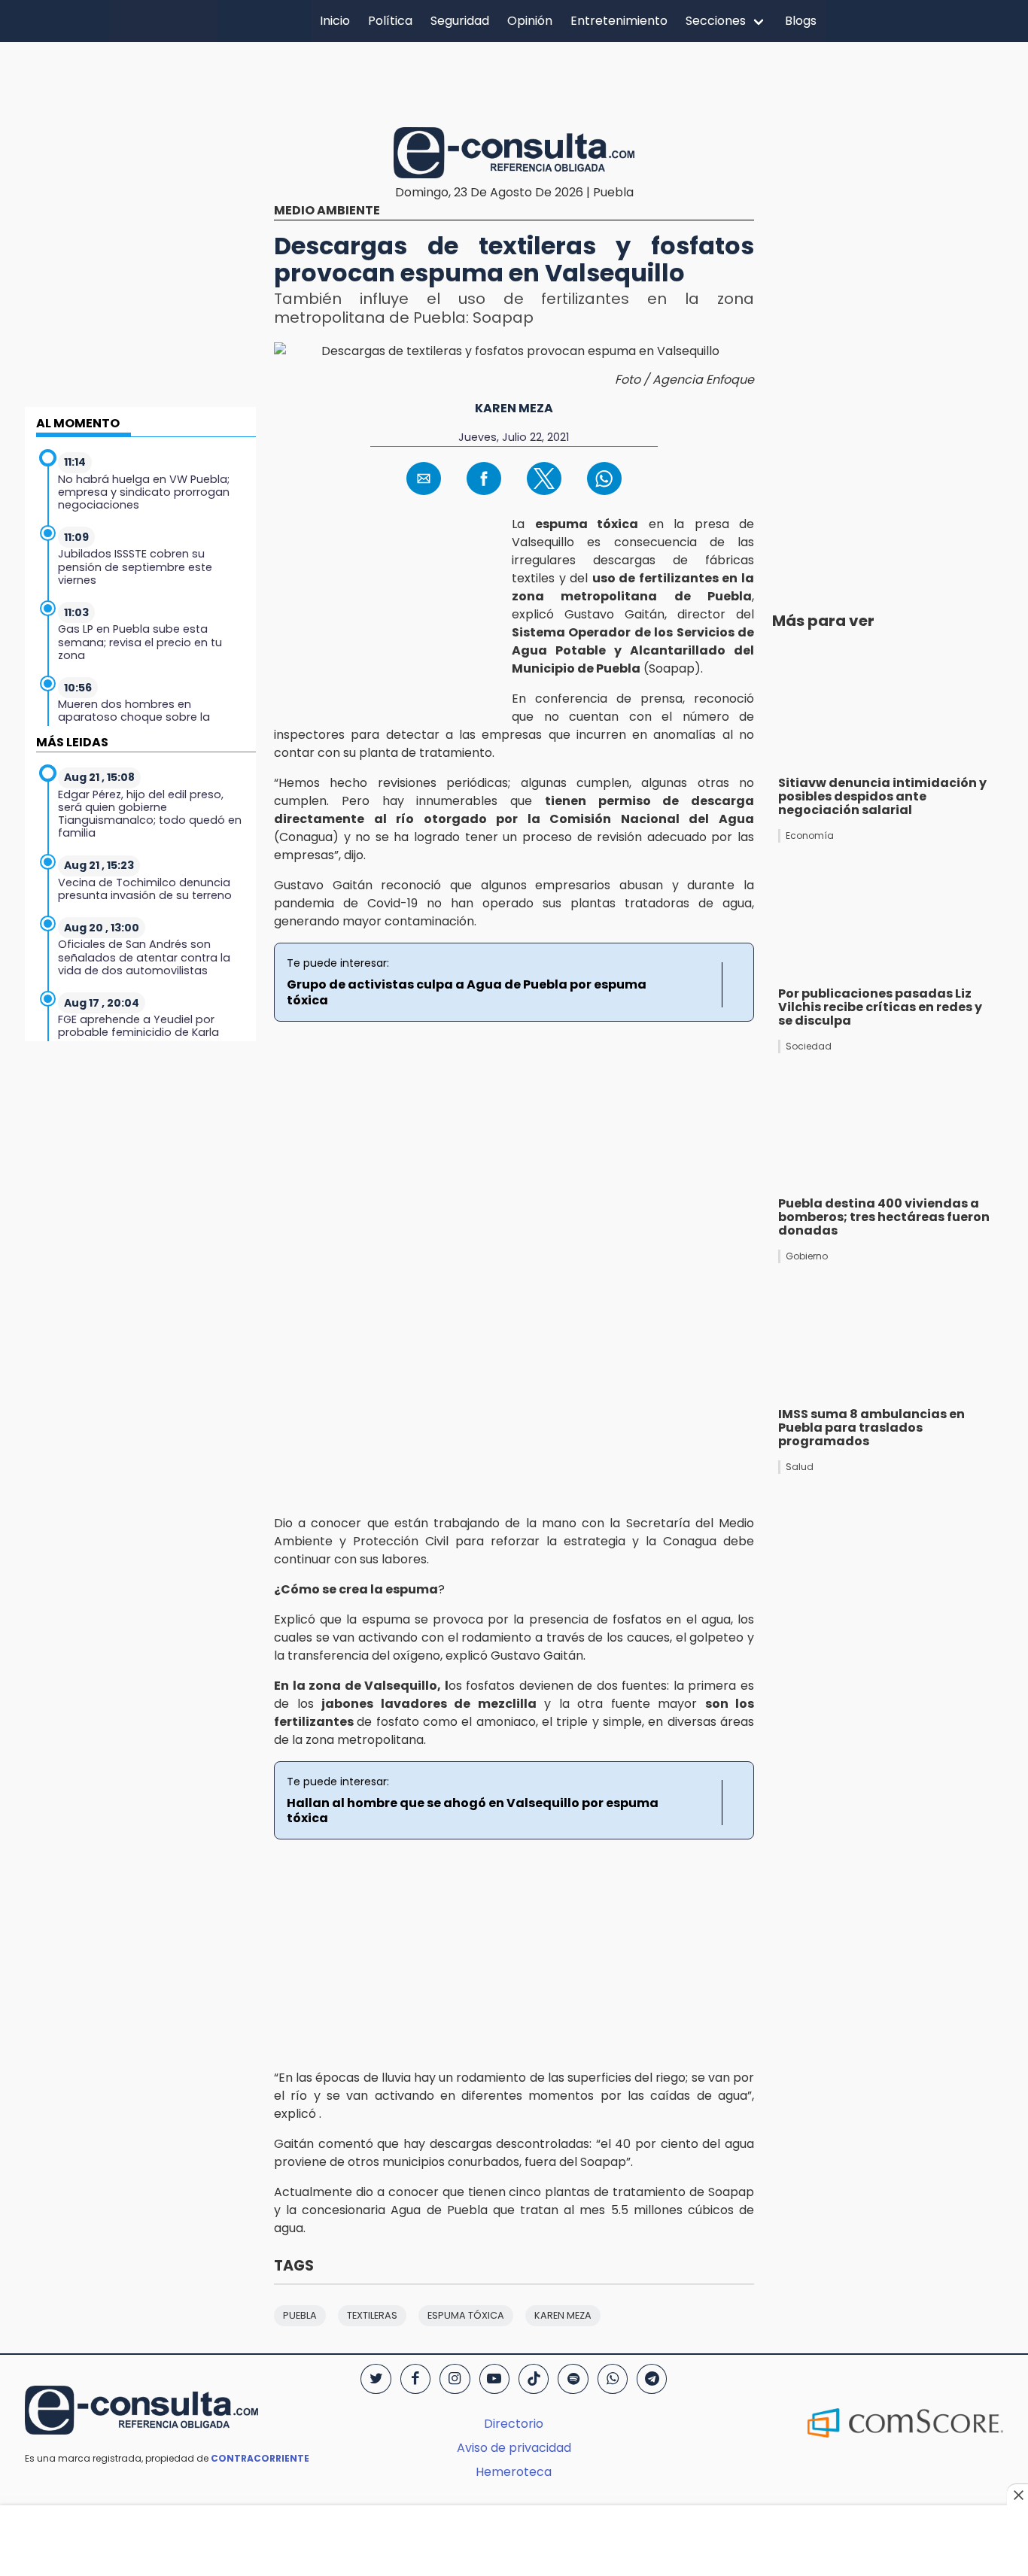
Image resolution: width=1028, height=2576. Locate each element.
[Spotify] (573, 2379)
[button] (424, 478)
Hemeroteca (514, 2472)
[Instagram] (455, 2379)
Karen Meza (514, 408)
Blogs (801, 21)
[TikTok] (534, 2379)
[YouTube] (494, 2379)
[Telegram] (652, 2379)
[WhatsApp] (613, 2379)
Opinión (530, 21)
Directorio (514, 2424)
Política (390, 21)
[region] (514, 82)
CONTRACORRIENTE (260, 2458)
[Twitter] (376, 2379)
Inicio (335, 21)
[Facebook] (415, 2379)
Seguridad (460, 21)
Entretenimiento (619, 21)
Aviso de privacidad (514, 2448)
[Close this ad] (1017, 2495)
